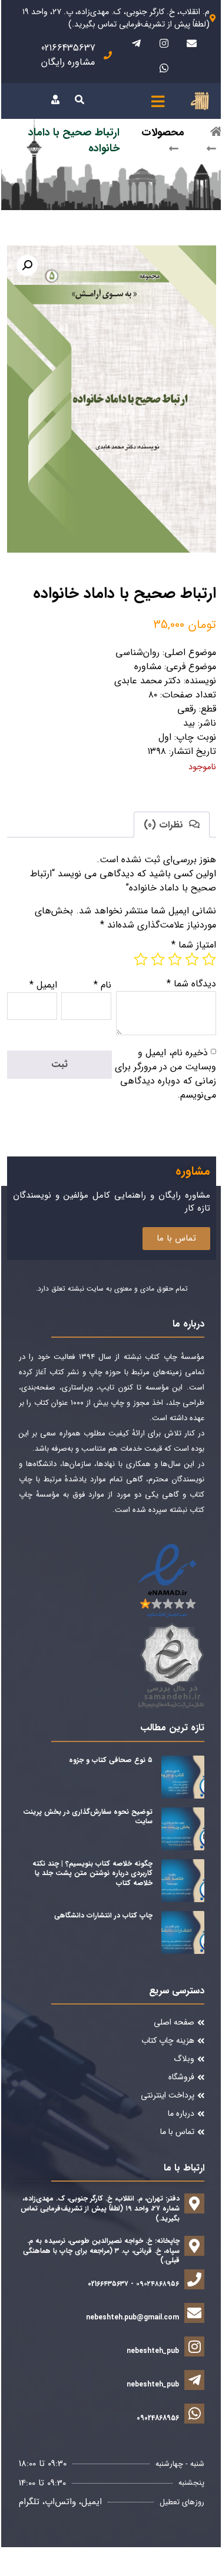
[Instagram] (164, 43)
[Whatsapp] (164, 68)
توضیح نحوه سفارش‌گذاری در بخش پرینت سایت (88, 1817)
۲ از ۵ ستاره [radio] (192, 959)
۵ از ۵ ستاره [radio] (141, 959)
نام (102, 985)
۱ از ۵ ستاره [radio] (209, 959)
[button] (27, 265)
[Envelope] (191, 43)
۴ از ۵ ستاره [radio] (158, 959)
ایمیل (43, 985)
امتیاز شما (194, 945)
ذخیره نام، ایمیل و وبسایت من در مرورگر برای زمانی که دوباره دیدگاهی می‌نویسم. (165, 1074)
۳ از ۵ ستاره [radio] (175, 959)
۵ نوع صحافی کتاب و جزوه (111, 1760)
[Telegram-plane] (136, 43)
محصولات (163, 132)
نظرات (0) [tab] (165, 825)
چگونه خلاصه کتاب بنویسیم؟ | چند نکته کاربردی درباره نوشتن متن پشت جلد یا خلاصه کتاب (92, 1874)
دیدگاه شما (191, 984)
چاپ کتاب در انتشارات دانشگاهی (103, 1915)
